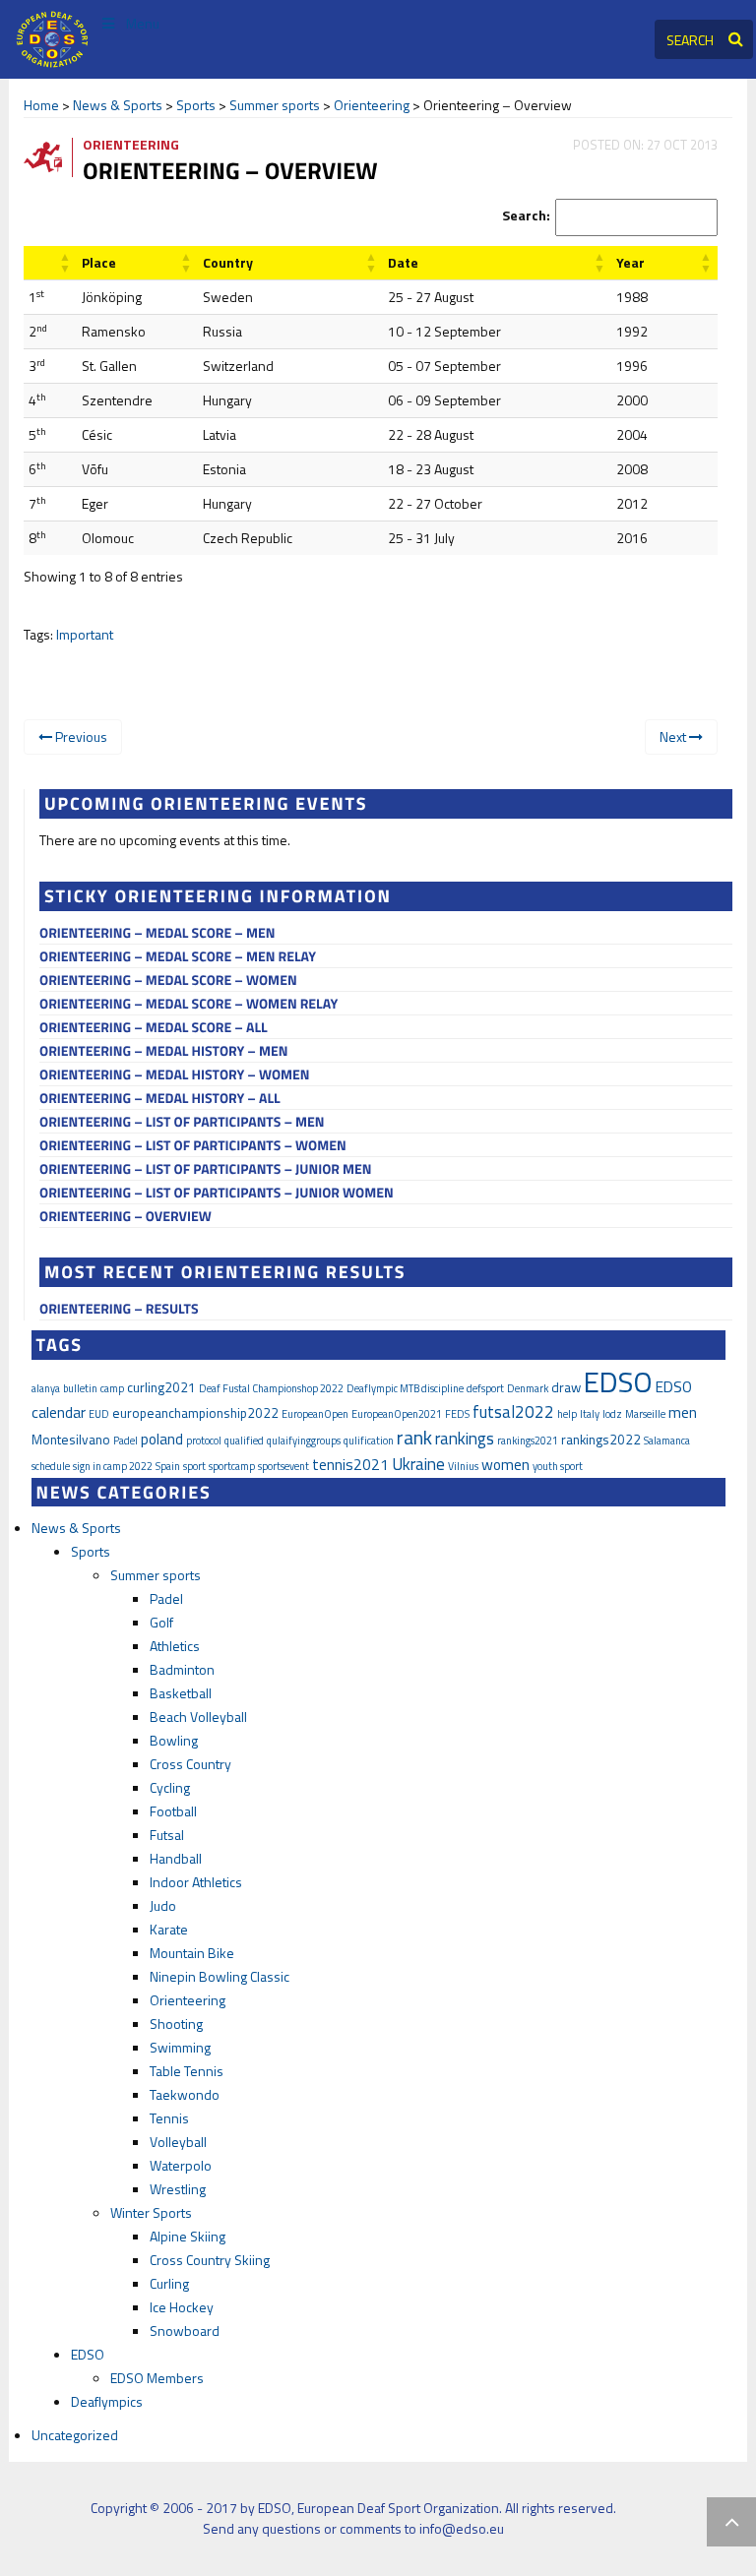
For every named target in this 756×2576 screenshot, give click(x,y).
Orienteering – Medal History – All (160, 1099)
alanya (46, 1388)
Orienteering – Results (119, 1309)
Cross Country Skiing (210, 2260)
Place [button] (99, 262)
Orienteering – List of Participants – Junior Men (206, 1169)
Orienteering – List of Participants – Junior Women (217, 1193)
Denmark (528, 1388)
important (85, 634)
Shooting (176, 2024)
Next (674, 736)
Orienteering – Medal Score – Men (157, 933)
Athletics (175, 1646)
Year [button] (630, 262)
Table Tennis (187, 2071)
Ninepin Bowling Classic (220, 1976)
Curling (169, 2283)
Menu (143, 23)
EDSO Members (157, 2378)
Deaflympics (107, 2401)
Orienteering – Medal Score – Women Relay (189, 1004)
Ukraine (418, 1464)
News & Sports (118, 105)
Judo (163, 1905)
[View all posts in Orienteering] (51, 156)
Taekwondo (185, 2094)
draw (566, 1387)
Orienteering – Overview (126, 1217)
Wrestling (178, 2189)
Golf (161, 1622)
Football (173, 1811)
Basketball (181, 1693)
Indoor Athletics (196, 1882)
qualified (244, 1441)
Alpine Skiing (188, 2236)
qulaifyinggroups (304, 1441)
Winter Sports (151, 2212)
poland (162, 1439)
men (683, 1412)
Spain (168, 1466)
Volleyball (178, 2142)
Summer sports (275, 105)
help (567, 1414)
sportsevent (283, 1466)
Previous (80, 736)
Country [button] (228, 262)
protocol (204, 1441)
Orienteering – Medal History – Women (175, 1075)
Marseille (645, 1414)
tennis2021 (350, 1464)
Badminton (182, 1669)
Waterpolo (181, 2165)
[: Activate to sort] (50, 263)
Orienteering (372, 105)
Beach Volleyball (198, 1717)
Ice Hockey (182, 2307)
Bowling (174, 1740)
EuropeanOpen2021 (397, 1414)
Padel (126, 1441)
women (505, 1464)
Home (41, 105)
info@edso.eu (462, 2528)
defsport (485, 1388)
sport (194, 1466)
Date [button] (403, 262)
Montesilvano (71, 1440)
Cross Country (190, 1764)
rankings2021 (528, 1441)
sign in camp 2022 (113, 1466)
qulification (369, 1441)
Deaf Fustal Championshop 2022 (271, 1388)
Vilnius (463, 1466)
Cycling (170, 1787)
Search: (526, 215)
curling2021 (161, 1387)
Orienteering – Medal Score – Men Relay (178, 957)
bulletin (80, 1388)
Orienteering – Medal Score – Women (168, 981)
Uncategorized (75, 2435)
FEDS (457, 1414)
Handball (176, 1858)
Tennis (169, 2118)
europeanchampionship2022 (195, 1413)
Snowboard (185, 2331)
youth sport (558, 1466)
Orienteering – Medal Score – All (154, 1028)
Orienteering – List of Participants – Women (193, 1146)
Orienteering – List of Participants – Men (182, 1122)
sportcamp (232, 1466)
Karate (169, 1929)
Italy (590, 1414)
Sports (196, 105)
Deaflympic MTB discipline (405, 1388)
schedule (51, 1466)
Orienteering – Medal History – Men (163, 1051)
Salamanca (667, 1441)
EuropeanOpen (315, 1414)
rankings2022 (601, 1440)
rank (414, 1438)
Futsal (167, 1835)
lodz (612, 1414)
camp (112, 1388)
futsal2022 (513, 1412)
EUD (99, 1414)
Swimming (180, 2047)
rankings (465, 1439)
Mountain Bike (192, 1953)
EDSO (618, 1381)
